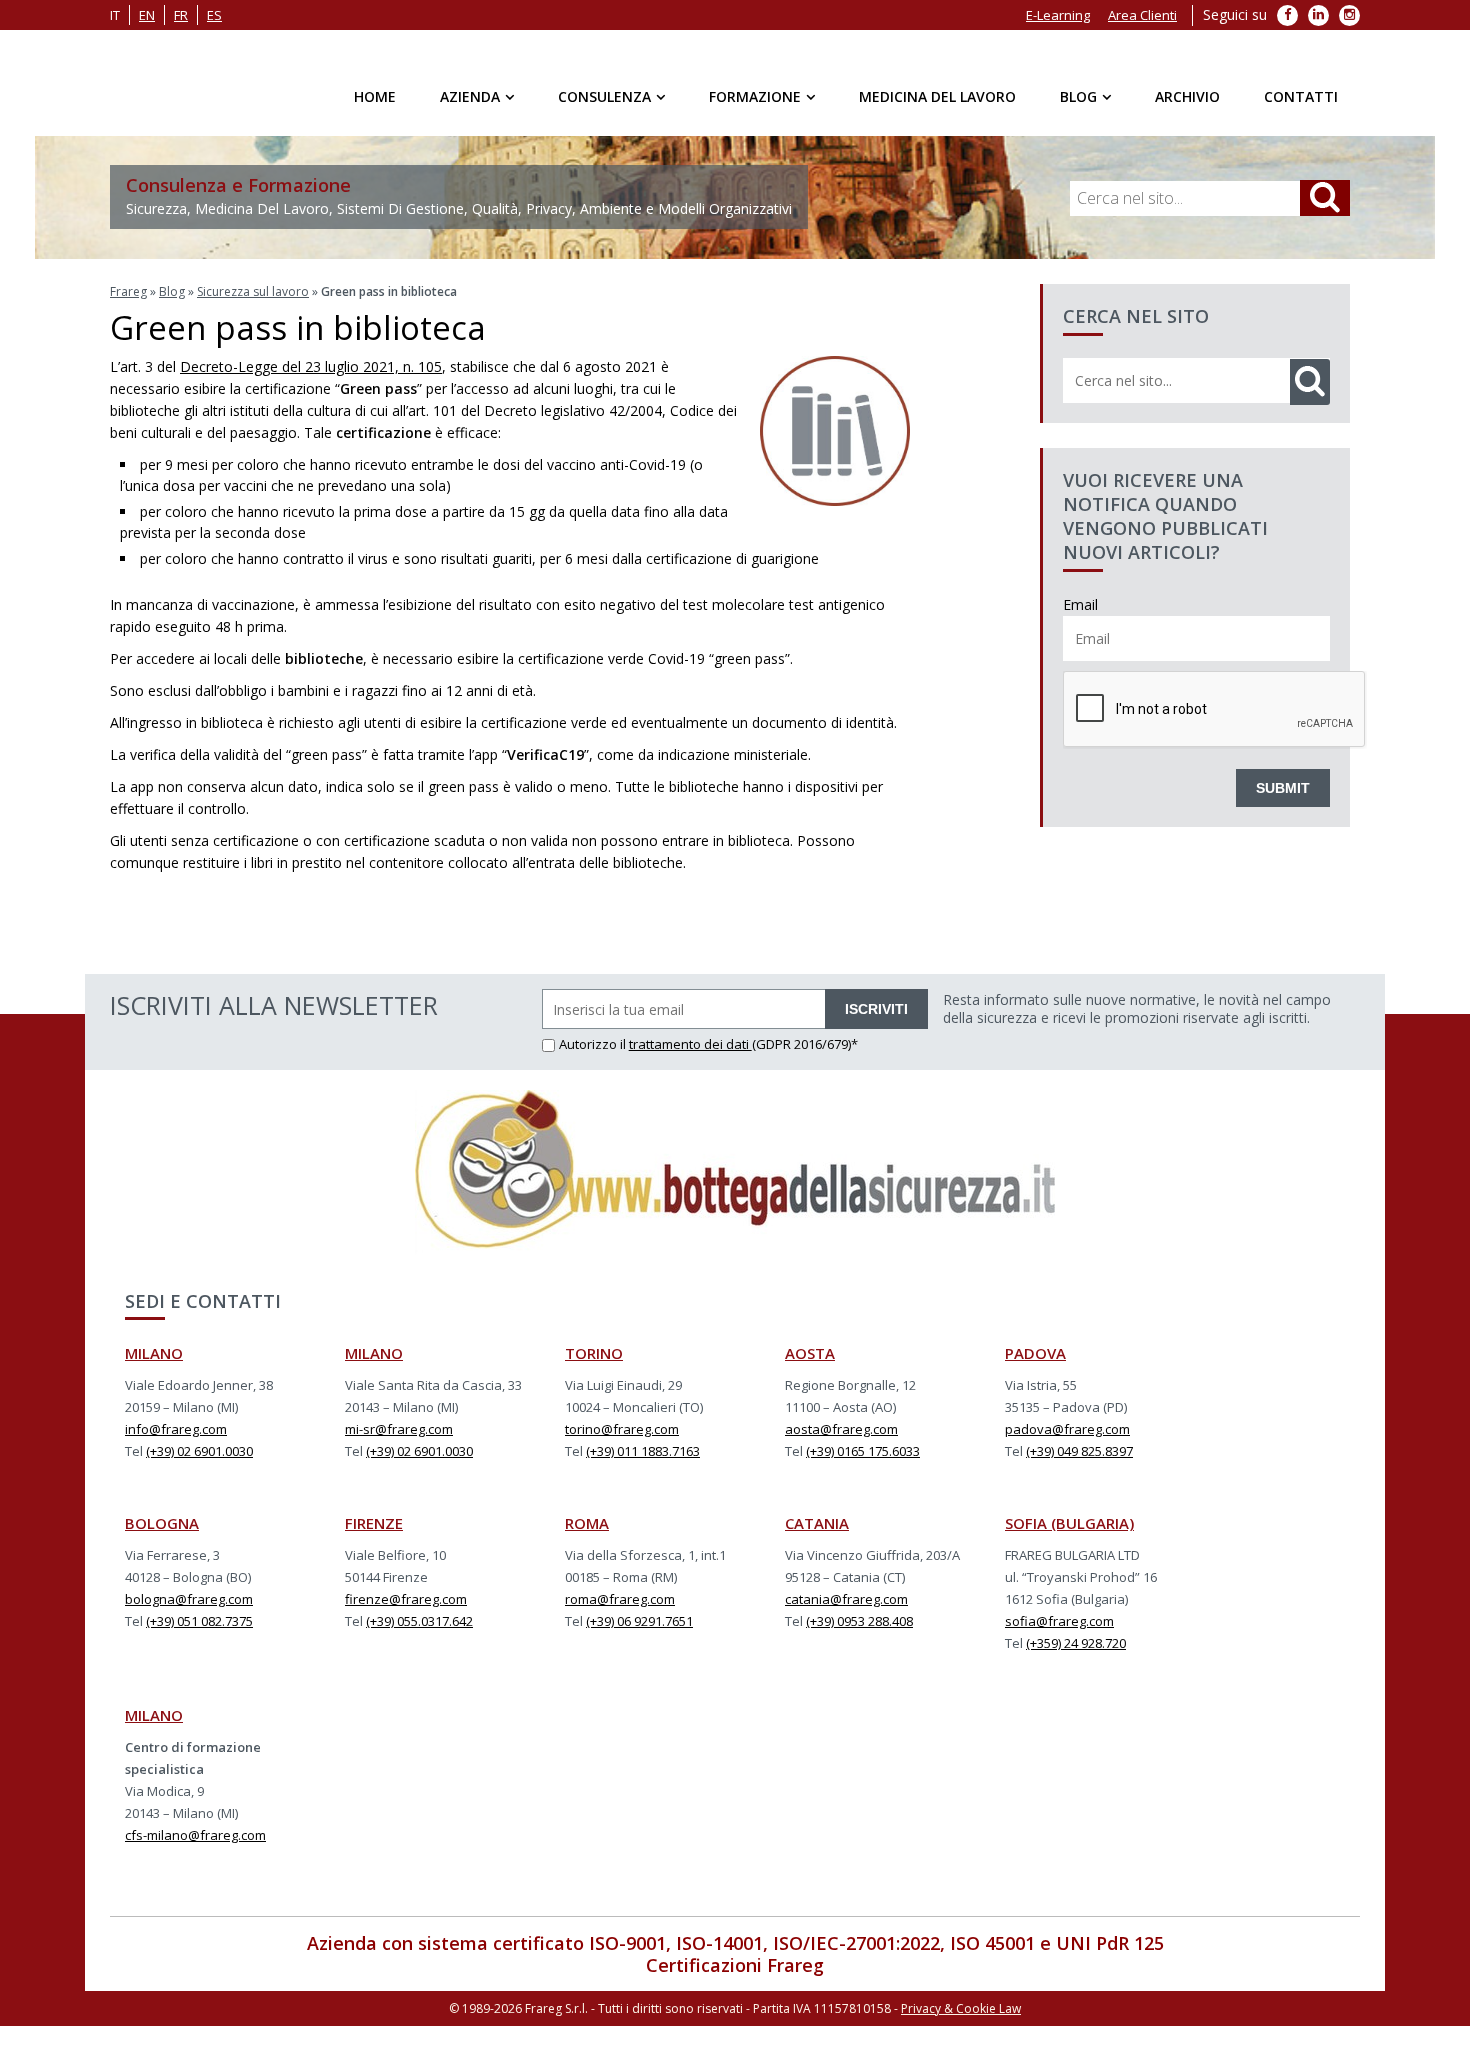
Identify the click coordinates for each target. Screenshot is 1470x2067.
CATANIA (817, 1523)
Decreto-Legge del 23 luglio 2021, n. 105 (311, 366)
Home (375, 96)
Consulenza (604, 96)
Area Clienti (1142, 15)
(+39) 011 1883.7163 (643, 1451)
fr (181, 15)
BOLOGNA (162, 1523)
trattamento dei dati (690, 1044)
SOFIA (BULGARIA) (1069, 1523)
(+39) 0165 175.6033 (863, 1451)
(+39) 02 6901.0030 (199, 1451)
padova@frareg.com (1067, 1429)
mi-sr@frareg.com (399, 1429)
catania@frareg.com (846, 1599)
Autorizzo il (594, 1044)
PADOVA (1035, 1353)
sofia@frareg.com (1059, 1621)
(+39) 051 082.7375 (199, 1621)
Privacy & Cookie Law (961, 2008)
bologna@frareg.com (189, 1599)
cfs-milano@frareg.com (195, 1835)
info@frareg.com (176, 1429)
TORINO (594, 1353)
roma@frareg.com (620, 1599)
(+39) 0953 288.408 (859, 1621)
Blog (1078, 96)
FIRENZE (374, 1523)
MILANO (154, 1353)
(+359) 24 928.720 (1076, 1643)
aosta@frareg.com (841, 1429)
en (147, 15)
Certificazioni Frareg (735, 1965)
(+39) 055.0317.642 (419, 1621)
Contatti (1301, 96)
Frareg (128, 291)
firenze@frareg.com (406, 1599)
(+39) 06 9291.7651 (639, 1621)
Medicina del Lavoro (937, 96)
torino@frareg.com (622, 1429)
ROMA (587, 1523)
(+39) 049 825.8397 (1079, 1451)
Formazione (755, 96)
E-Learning (1058, 15)
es (214, 15)
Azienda (470, 96)
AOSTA (810, 1353)
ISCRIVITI (876, 1009)
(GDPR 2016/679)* (805, 1044)
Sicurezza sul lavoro (253, 291)
